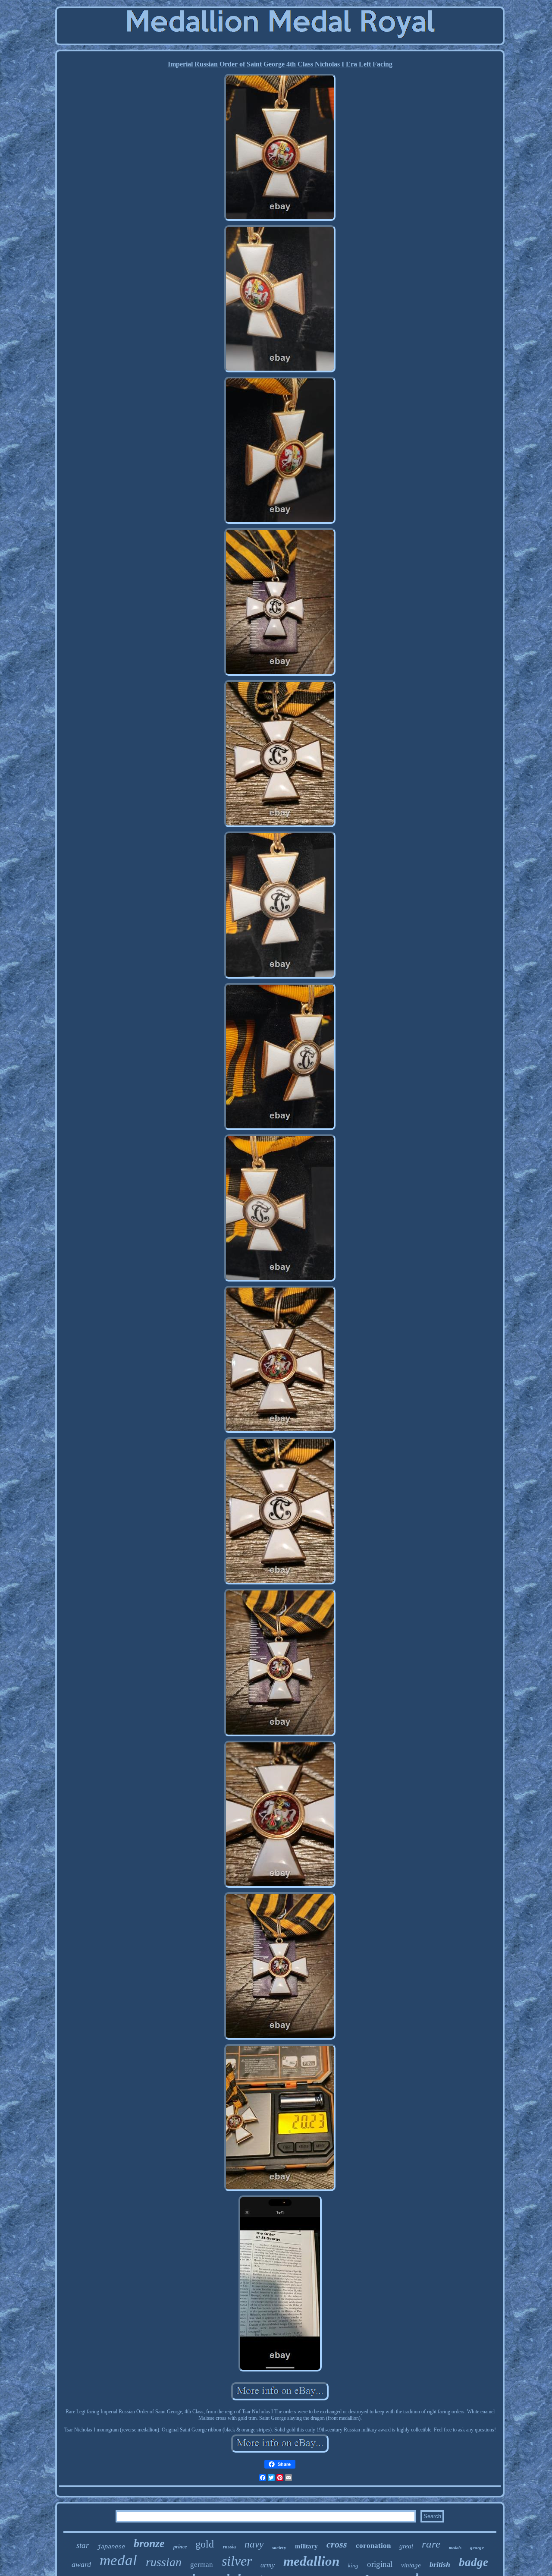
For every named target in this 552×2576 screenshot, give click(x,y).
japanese (111, 2547)
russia (229, 2547)
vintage (411, 2565)
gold (205, 2544)
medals (455, 2548)
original (380, 2564)
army (268, 2565)
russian (164, 2562)
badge (474, 2562)
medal (118, 2560)
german (202, 2565)
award (81, 2564)
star (83, 2545)
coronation (373, 2546)
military (306, 2546)
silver (237, 2561)
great (406, 2546)
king (353, 2565)
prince (180, 2547)
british (440, 2564)
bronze (149, 2543)
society (279, 2548)
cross (337, 2544)
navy (254, 2544)
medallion (311, 2561)
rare (431, 2544)
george (477, 2548)
